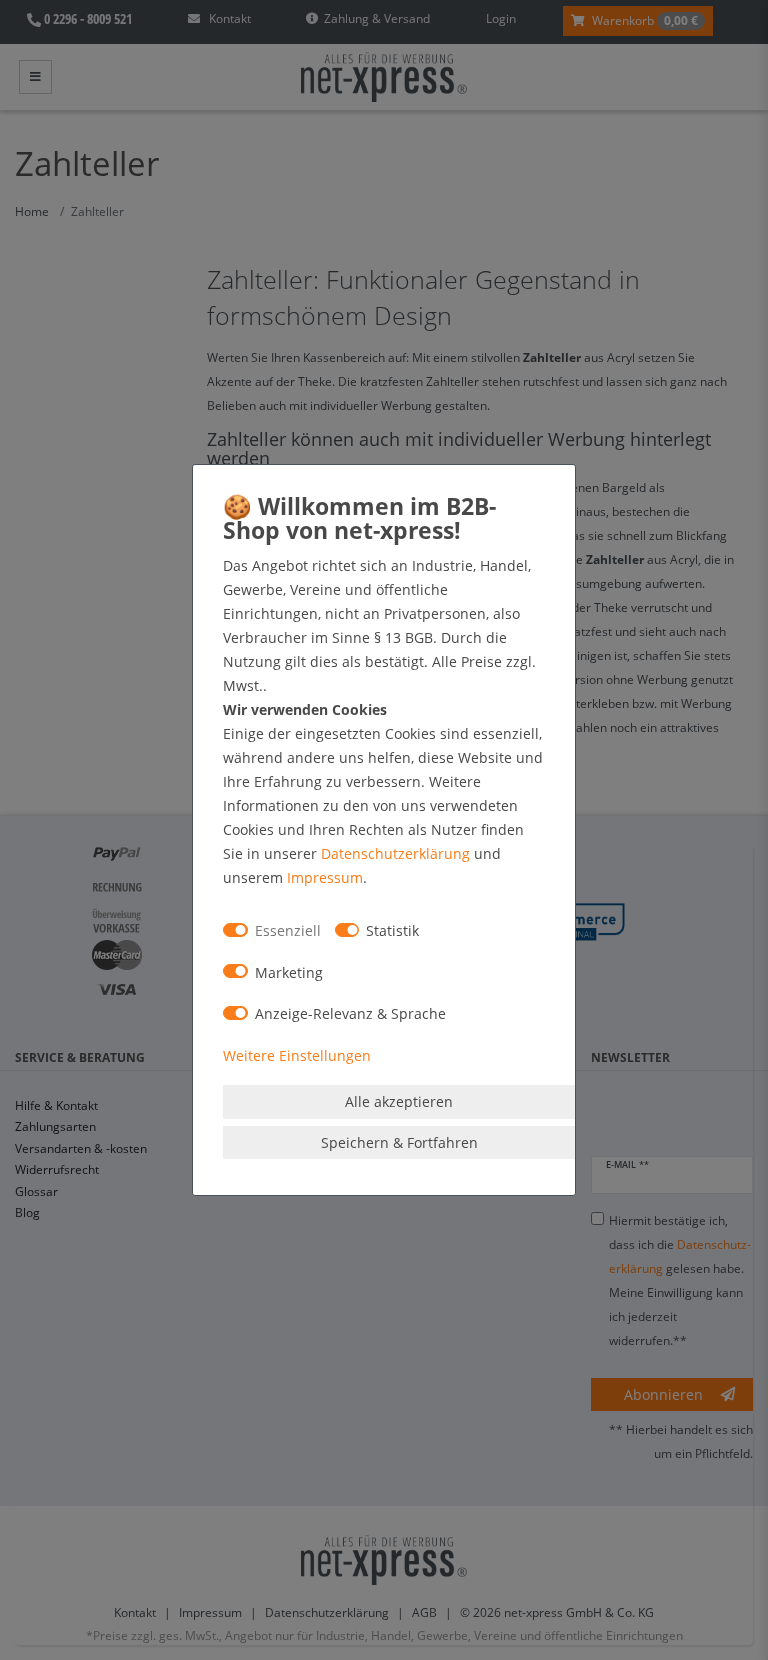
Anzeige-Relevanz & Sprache (350, 1013)
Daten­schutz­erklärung (395, 853)
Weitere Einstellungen (297, 1055)
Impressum (325, 877)
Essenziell (288, 930)
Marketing (289, 972)
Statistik (392, 930)
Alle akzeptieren (399, 1101)
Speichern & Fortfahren (399, 1142)
